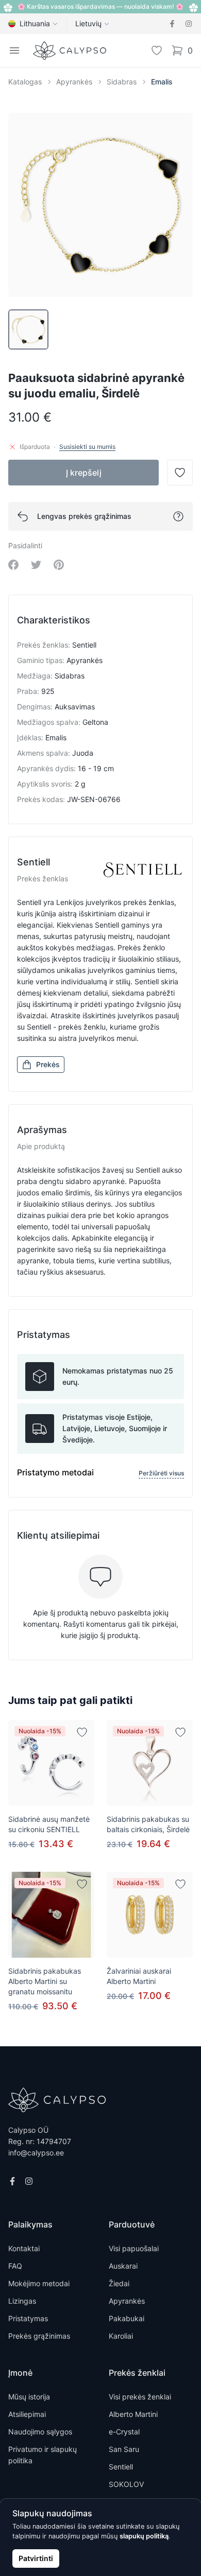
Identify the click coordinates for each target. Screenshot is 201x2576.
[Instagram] (189, 24)
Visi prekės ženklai (140, 2397)
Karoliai (121, 2336)
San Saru (124, 2449)
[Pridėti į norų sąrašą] (82, 1732)
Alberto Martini (133, 2414)
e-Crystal (124, 2432)
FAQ (15, 2266)
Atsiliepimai (27, 2414)
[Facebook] (172, 24)
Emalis (162, 82)
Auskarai (123, 2266)
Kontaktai (24, 2248)
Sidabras (122, 82)
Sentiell (121, 2467)
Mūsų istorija (29, 2397)
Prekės (48, 1064)
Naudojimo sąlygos (40, 2432)
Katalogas (25, 82)
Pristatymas (28, 2318)
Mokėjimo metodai (39, 2283)
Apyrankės (74, 82)
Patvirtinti (36, 2558)
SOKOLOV (126, 2484)
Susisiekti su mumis (87, 447)
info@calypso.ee (36, 2153)
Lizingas (22, 2301)
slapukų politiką (144, 2536)
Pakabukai (127, 2318)
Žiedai (119, 2283)
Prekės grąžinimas (39, 2336)
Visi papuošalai (134, 2248)
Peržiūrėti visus (161, 1473)
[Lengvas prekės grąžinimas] (178, 516)
